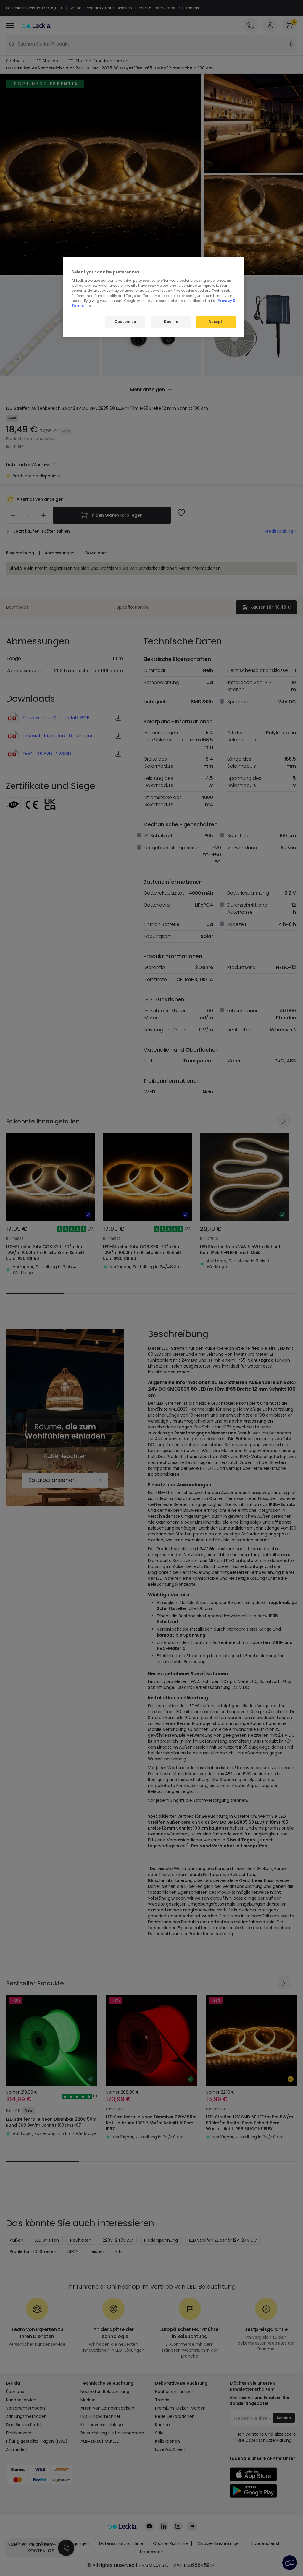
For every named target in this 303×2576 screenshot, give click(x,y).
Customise (125, 322)
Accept (215, 322)
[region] (154, 297)
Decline (171, 322)
